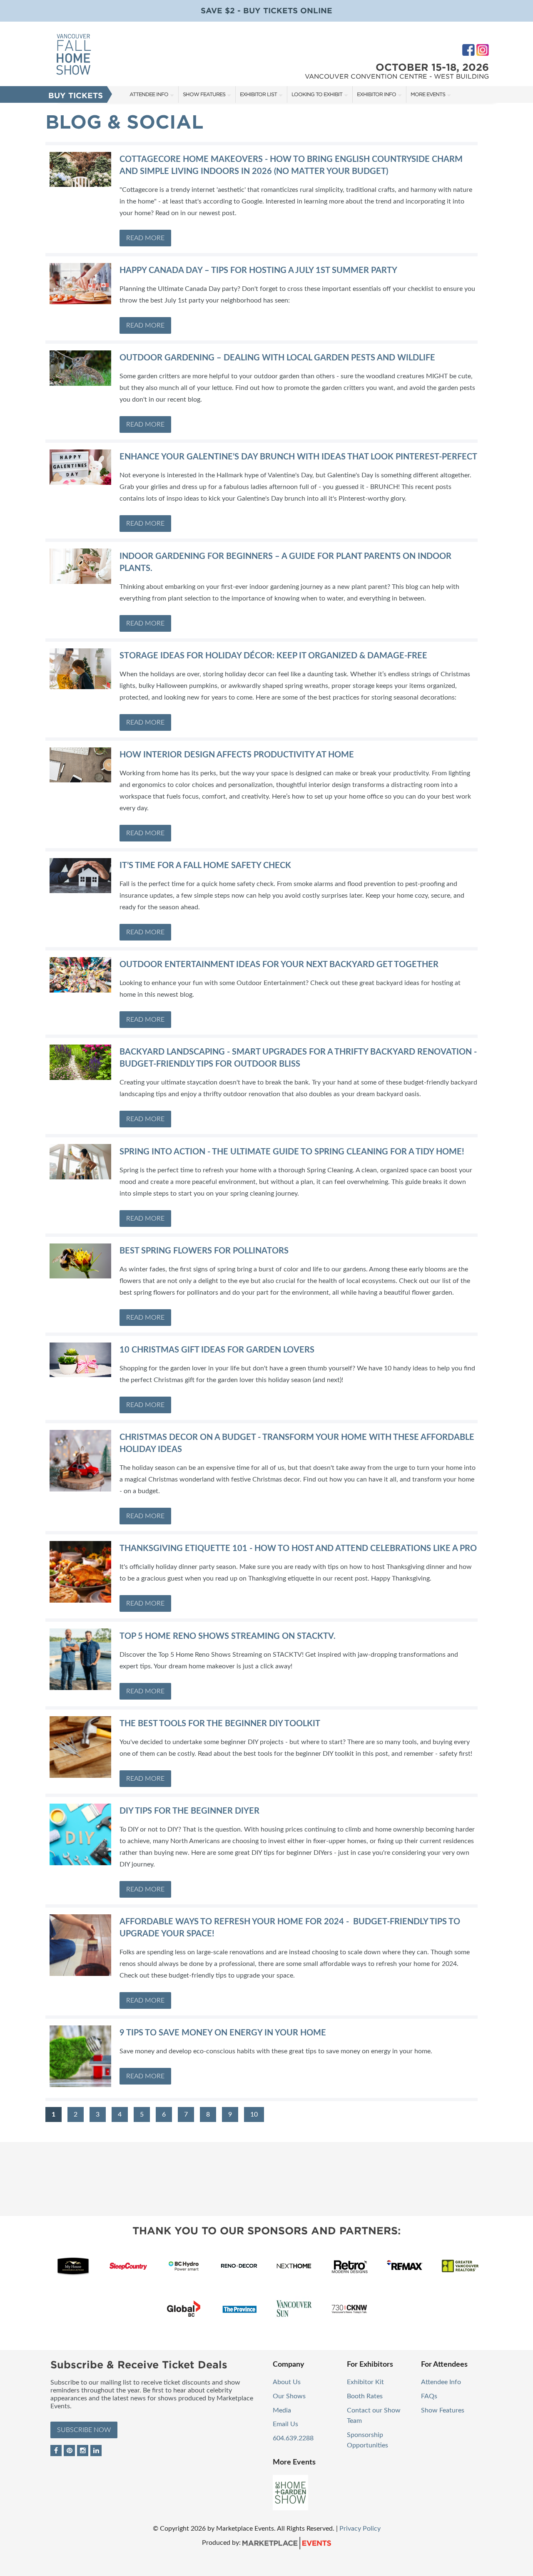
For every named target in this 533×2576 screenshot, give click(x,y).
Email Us (285, 2424)
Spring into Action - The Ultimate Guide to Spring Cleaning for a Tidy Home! (292, 1152)
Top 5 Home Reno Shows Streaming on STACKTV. (228, 1636)
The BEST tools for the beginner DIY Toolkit (220, 1724)
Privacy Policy (360, 2529)
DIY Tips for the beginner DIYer (189, 1811)
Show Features (204, 94)
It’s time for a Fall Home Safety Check (205, 866)
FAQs (429, 2396)
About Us (287, 2382)
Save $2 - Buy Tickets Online (266, 11)
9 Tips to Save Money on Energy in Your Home (223, 2033)
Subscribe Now (84, 2430)
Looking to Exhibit (317, 94)
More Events (428, 94)
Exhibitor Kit (365, 2382)
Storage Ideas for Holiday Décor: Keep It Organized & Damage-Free (273, 656)
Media (282, 2410)
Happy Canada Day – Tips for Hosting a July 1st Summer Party (258, 271)
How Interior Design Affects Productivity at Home (237, 755)
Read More (145, 238)
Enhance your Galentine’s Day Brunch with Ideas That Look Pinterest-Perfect (298, 457)
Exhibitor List (258, 94)
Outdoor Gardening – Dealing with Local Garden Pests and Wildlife (277, 358)
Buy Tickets (76, 96)
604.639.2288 (293, 2438)
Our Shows (289, 2396)
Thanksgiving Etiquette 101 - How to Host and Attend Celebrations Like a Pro (298, 1549)
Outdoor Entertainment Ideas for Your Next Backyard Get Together (279, 965)
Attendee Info (149, 94)
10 (254, 2114)
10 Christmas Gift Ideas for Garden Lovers (217, 1350)
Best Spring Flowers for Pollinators (204, 1251)
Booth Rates (365, 2396)
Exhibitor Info (376, 94)
